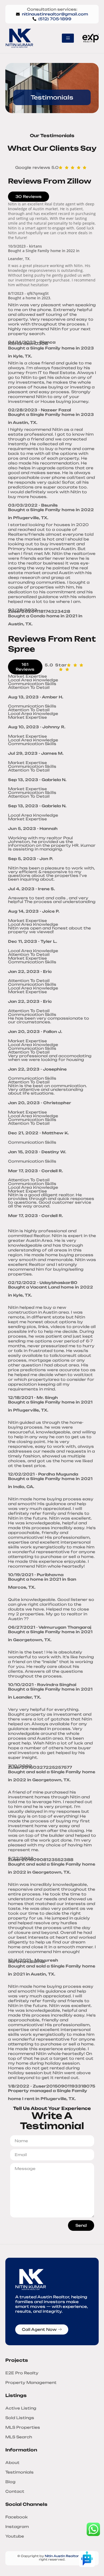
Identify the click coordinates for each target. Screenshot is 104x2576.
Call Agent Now (39, 2329)
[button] (25, 667)
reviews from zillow (50, 181)
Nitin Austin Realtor (62, 2556)
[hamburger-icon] (68, 38)
